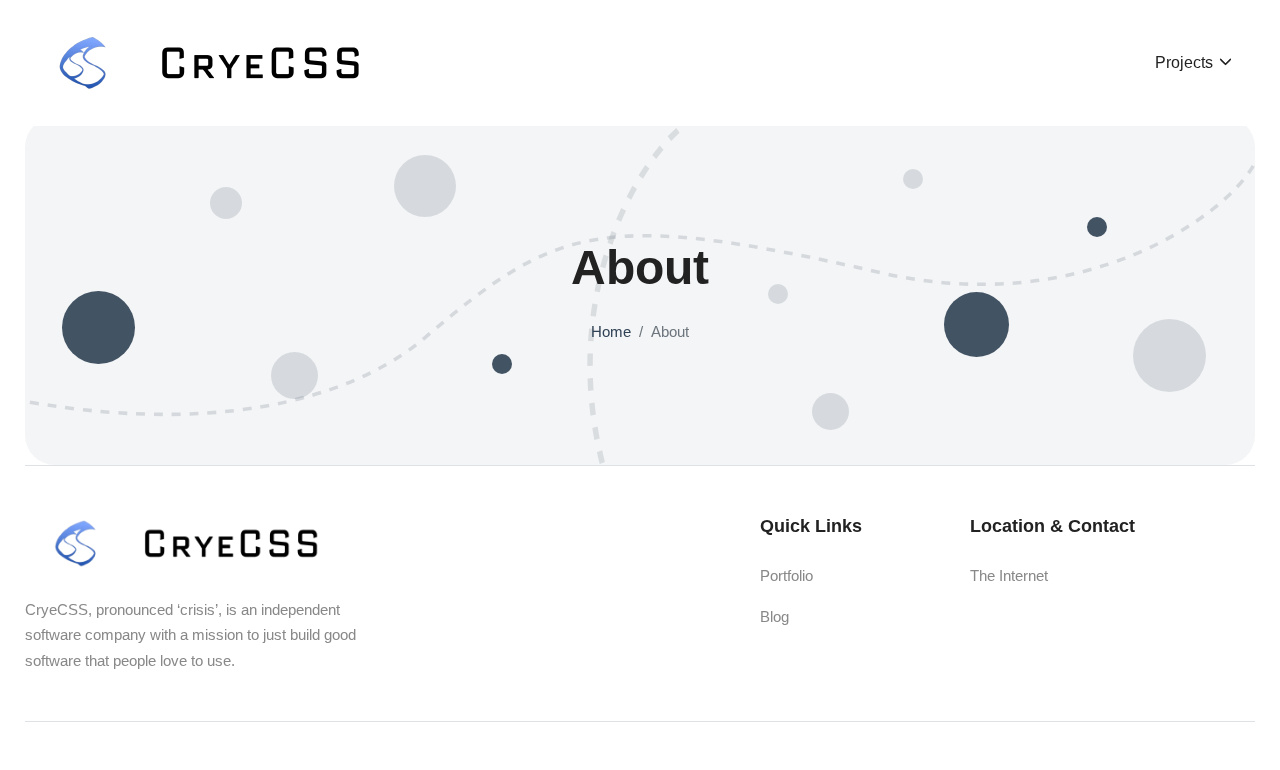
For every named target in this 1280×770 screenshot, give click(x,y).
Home (611, 331)
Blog (774, 616)
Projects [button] (1186, 62)
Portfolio (786, 575)
